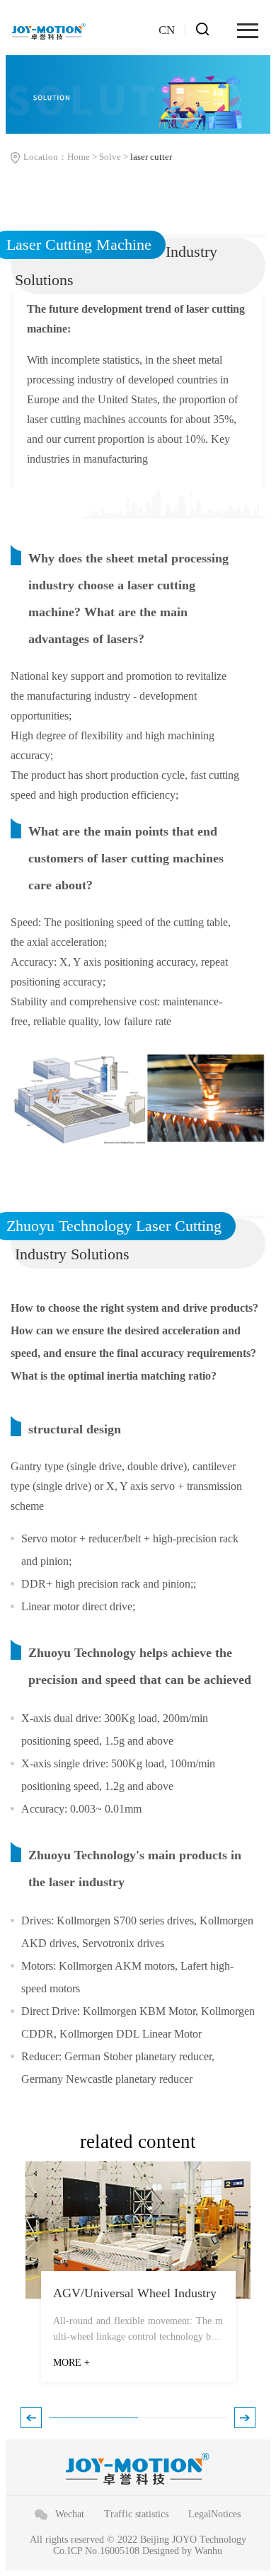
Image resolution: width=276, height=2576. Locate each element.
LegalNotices (214, 2514)
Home (79, 157)
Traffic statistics (136, 2514)
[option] (138, 2279)
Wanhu (208, 2551)
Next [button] (245, 2418)
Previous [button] (31, 2418)
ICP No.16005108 (103, 2551)
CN (167, 30)
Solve (110, 157)
